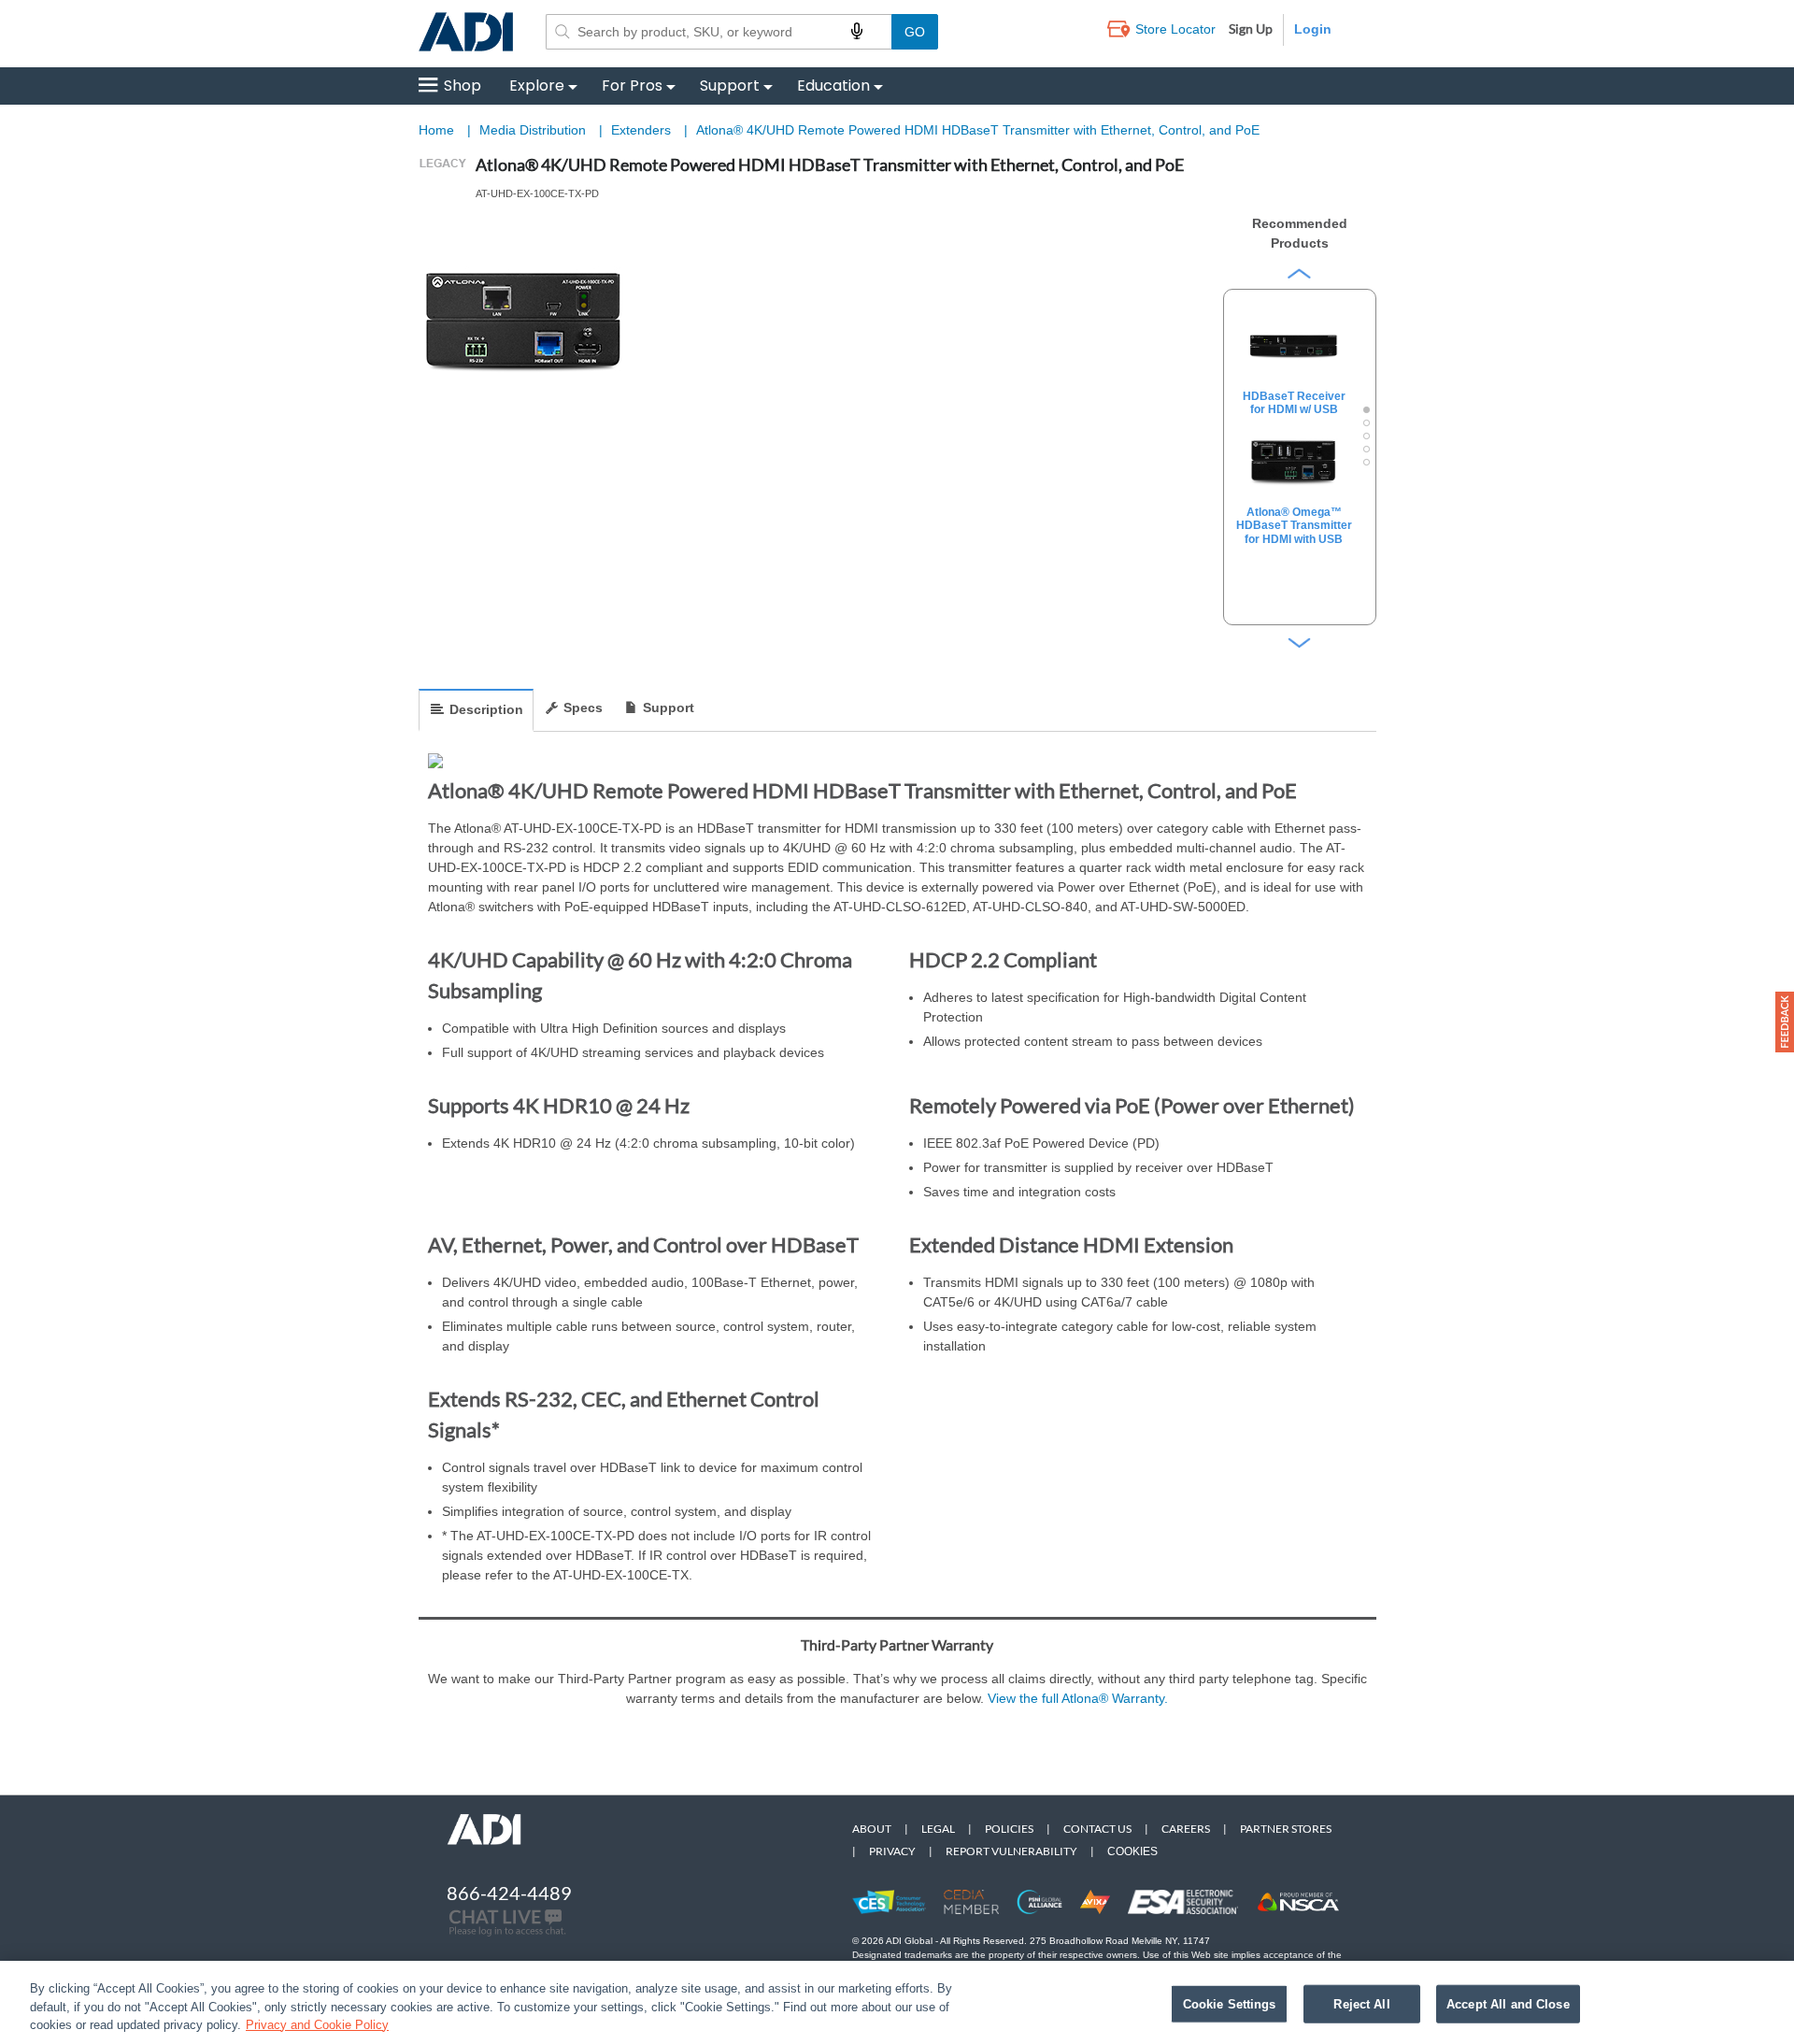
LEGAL (938, 1829)
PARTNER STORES (1286, 1829)
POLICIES (1009, 1829)
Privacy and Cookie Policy (317, 2025)
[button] (1785, 1022)
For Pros (632, 86)
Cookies (1132, 1851)
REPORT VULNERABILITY (1011, 1851)
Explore (537, 86)
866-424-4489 (509, 1893)
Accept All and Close (1508, 2003)
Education (833, 86)
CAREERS (1186, 1829)
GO (915, 32)
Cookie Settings (1230, 2003)
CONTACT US (1097, 1829)
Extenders (643, 130)
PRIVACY (892, 1851)
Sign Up (1251, 29)
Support (730, 86)
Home (436, 130)
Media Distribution (534, 130)
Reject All (1361, 2003)
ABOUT (872, 1829)
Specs (583, 708)
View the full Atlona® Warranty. (1078, 1698)
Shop (463, 86)
